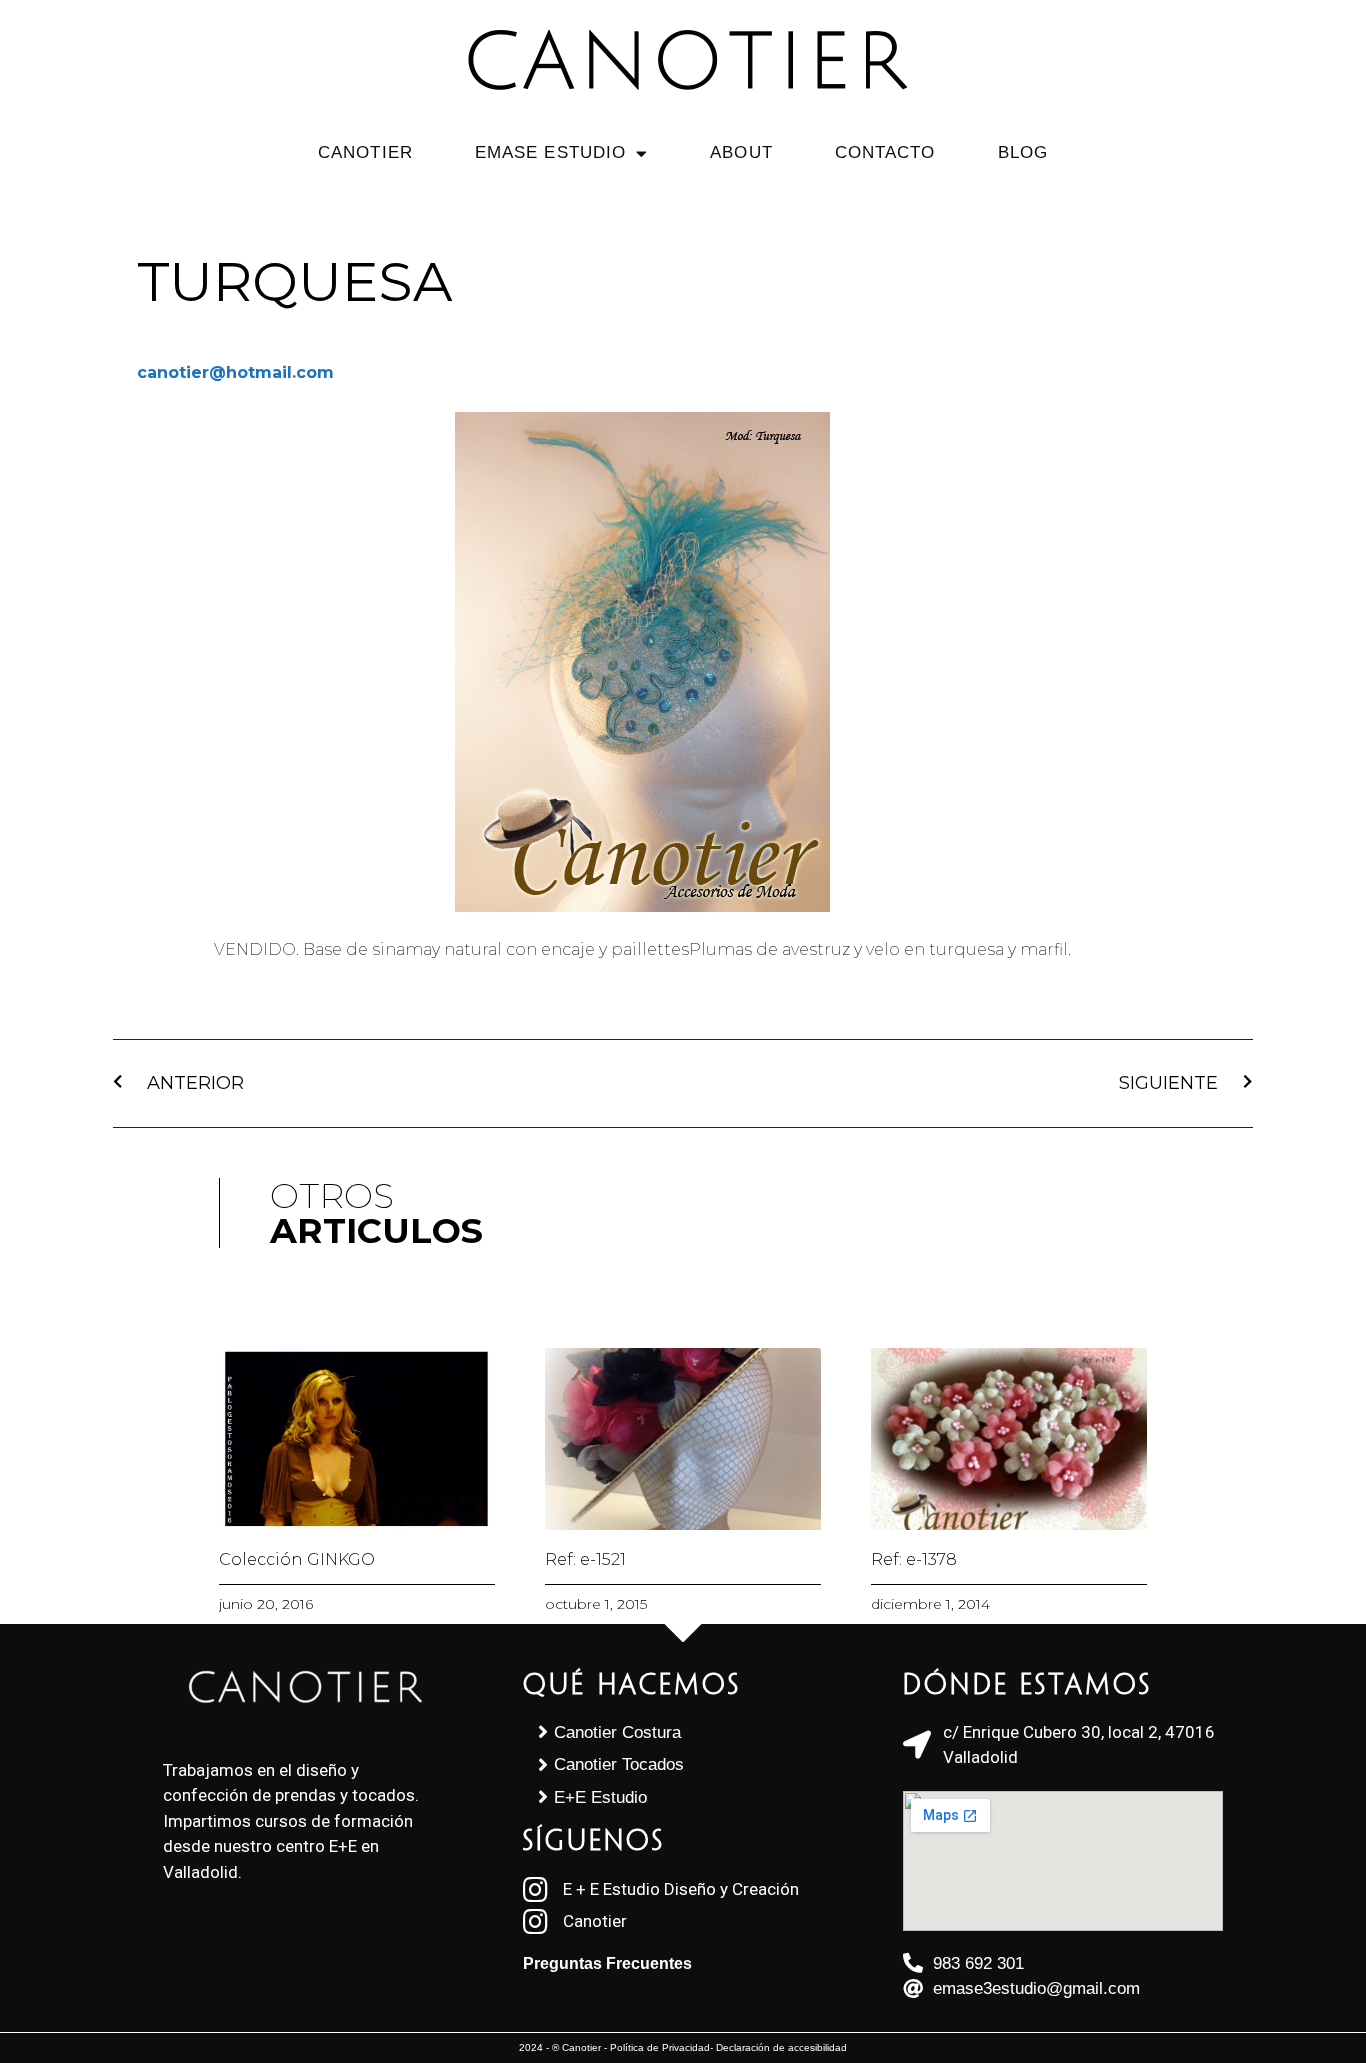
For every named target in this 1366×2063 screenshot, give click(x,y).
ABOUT (741, 152)
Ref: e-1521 (585, 1559)
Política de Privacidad (660, 2047)
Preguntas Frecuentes (607, 1963)
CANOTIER (365, 152)
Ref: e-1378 (914, 1559)
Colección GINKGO (297, 1559)
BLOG (1023, 152)
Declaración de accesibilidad (781, 2047)
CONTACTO (885, 152)
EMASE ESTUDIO (550, 152)
